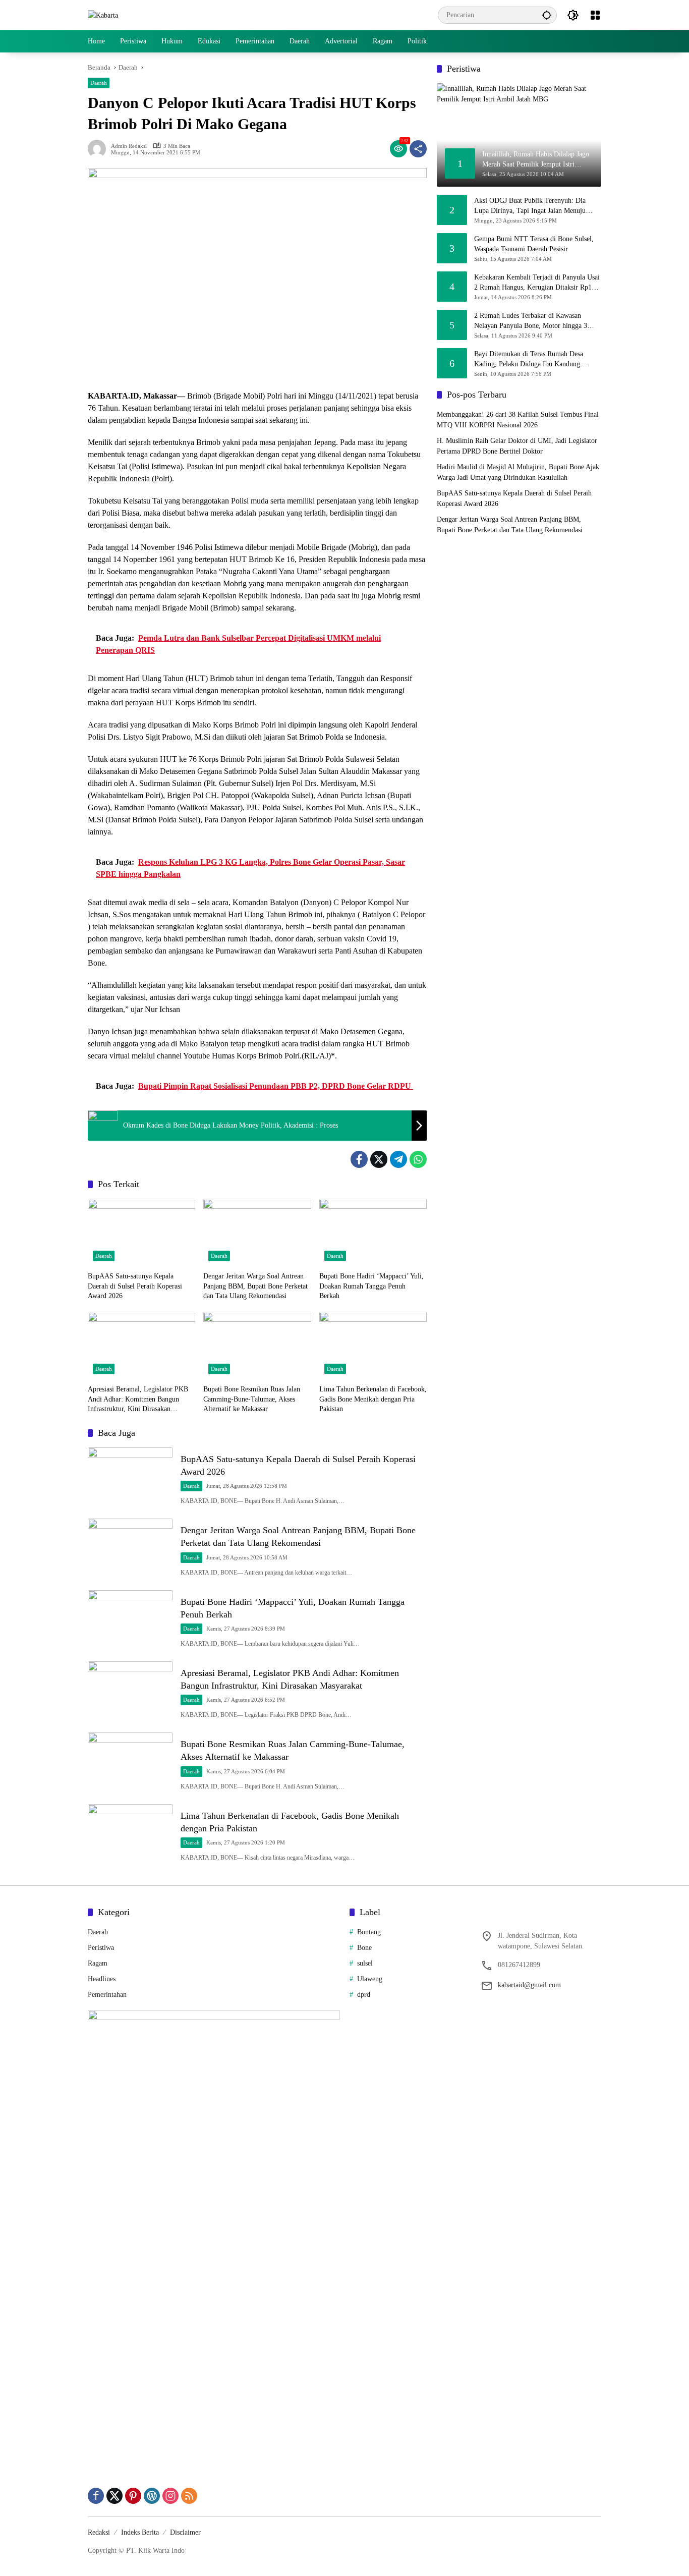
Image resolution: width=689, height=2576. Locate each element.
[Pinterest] (133, 2496)
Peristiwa (101, 1948)
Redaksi (99, 2532)
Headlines (102, 1979)
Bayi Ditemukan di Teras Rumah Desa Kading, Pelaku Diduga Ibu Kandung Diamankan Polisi (529, 359)
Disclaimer (185, 2532)
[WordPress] (152, 2496)
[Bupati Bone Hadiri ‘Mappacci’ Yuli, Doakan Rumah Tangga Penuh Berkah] (373, 1233)
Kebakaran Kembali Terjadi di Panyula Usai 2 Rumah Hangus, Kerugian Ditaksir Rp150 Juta (537, 283)
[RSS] (189, 2496)
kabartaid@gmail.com (529, 1985)
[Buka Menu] (595, 15)
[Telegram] (398, 1159)
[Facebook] (359, 1159)
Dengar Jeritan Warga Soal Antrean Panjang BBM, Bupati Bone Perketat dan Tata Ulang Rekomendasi (255, 1286)
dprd (364, 1995)
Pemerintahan (107, 1995)
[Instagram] (170, 2496)
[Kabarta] (103, 15)
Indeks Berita (140, 2532)
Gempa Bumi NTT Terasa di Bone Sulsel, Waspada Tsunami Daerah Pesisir (534, 244)
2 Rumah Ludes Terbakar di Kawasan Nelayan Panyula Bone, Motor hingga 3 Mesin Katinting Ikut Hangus (531, 321)
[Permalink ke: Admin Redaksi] (99, 149)
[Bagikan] (418, 149)
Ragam (98, 1963)
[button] (547, 15)
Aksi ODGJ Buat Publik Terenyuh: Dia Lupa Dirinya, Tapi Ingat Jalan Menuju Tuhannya (530, 206)
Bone (364, 1948)
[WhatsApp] (418, 1159)
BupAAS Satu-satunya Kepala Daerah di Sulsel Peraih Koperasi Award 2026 (135, 1286)
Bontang (369, 1932)
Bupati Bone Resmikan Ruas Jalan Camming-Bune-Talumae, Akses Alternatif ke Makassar (252, 1399)
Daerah (99, 83)
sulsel (365, 1963)
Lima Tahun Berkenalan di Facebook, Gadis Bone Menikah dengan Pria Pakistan (373, 1399)
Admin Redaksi (129, 146)
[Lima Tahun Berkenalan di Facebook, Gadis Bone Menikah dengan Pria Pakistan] (373, 1346)
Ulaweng (370, 1979)
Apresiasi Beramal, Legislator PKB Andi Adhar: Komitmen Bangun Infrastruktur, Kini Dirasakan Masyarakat (138, 1400)
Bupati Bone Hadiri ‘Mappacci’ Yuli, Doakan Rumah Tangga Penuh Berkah (371, 1286)
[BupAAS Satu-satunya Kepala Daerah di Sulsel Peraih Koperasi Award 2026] (141, 1233)
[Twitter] (379, 1159)
